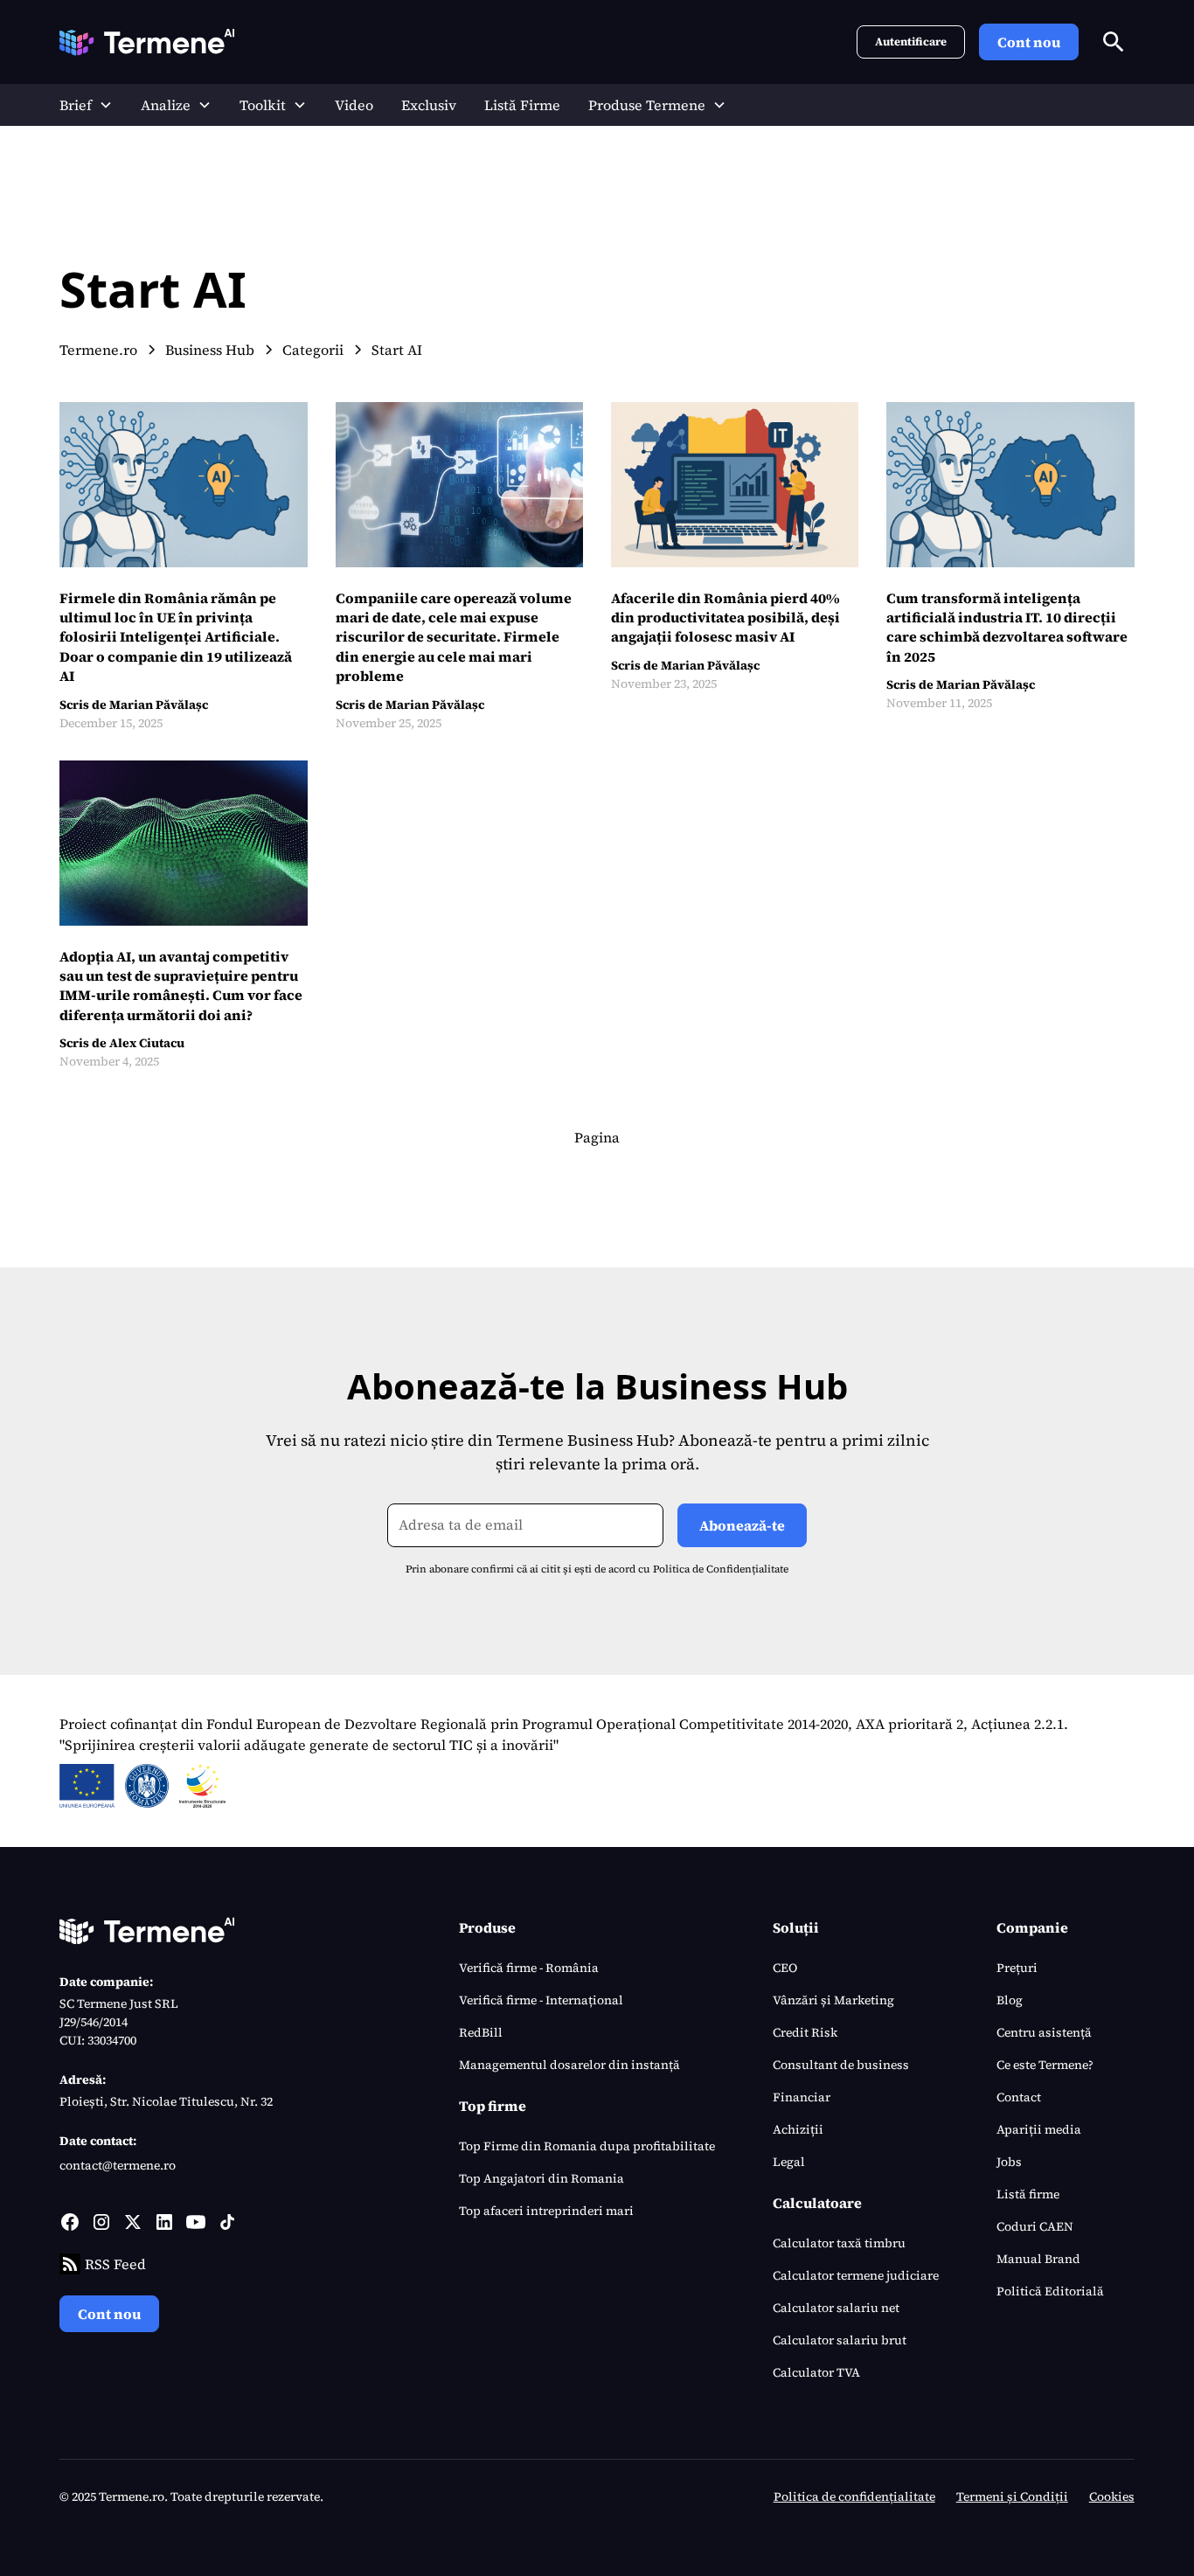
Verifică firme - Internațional (541, 2000)
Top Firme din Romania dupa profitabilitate (587, 2146)
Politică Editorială (1050, 2291)
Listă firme (1028, 2194)
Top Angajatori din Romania (541, 2178)
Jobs (1009, 2162)
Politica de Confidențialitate (721, 1569)
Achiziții (798, 2129)
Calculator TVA (816, 2372)
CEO (785, 1968)
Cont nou (1029, 42)
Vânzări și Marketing (833, 2000)
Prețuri (1017, 1968)
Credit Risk (805, 2032)
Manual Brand (1038, 2259)
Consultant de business (841, 2065)
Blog (1010, 2000)
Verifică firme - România (529, 1968)
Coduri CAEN (1035, 2226)
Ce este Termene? (1045, 2065)
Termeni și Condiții (1012, 2496)
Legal (789, 2162)
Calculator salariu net (836, 2308)
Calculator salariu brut (840, 2340)
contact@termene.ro (118, 2165)
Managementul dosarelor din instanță (569, 2065)
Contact (1019, 2097)
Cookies (1112, 2496)
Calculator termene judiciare (856, 2275)
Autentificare (911, 42)
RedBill (481, 2032)
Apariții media (1039, 2129)
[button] (86, 105)
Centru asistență (1044, 2032)
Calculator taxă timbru (839, 2243)
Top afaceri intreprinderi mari (546, 2211)
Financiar (802, 2097)
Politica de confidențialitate (854, 2496)
